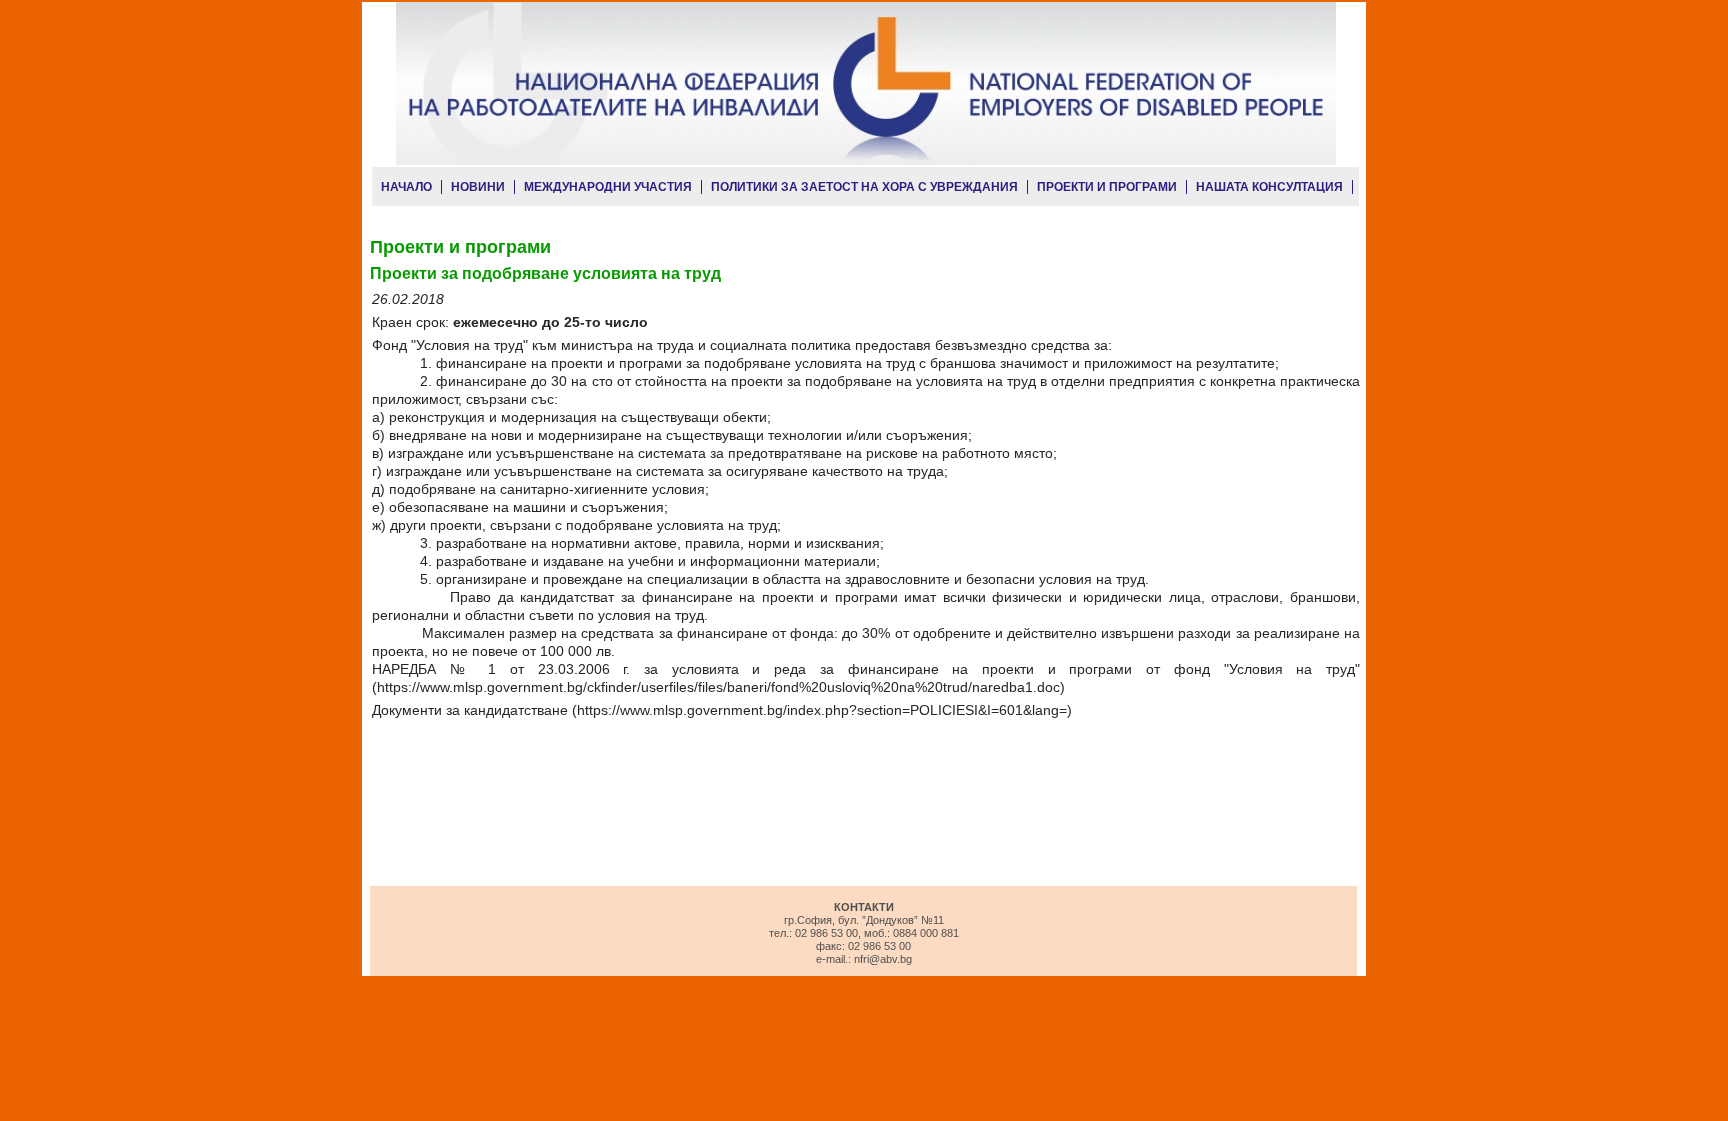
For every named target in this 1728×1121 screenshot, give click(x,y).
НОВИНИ (478, 187)
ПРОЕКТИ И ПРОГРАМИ (1107, 187)
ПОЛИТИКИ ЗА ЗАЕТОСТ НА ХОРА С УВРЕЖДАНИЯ (864, 187)
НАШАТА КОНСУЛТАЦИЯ (1269, 187)
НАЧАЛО (406, 187)
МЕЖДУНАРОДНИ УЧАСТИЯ (608, 187)
